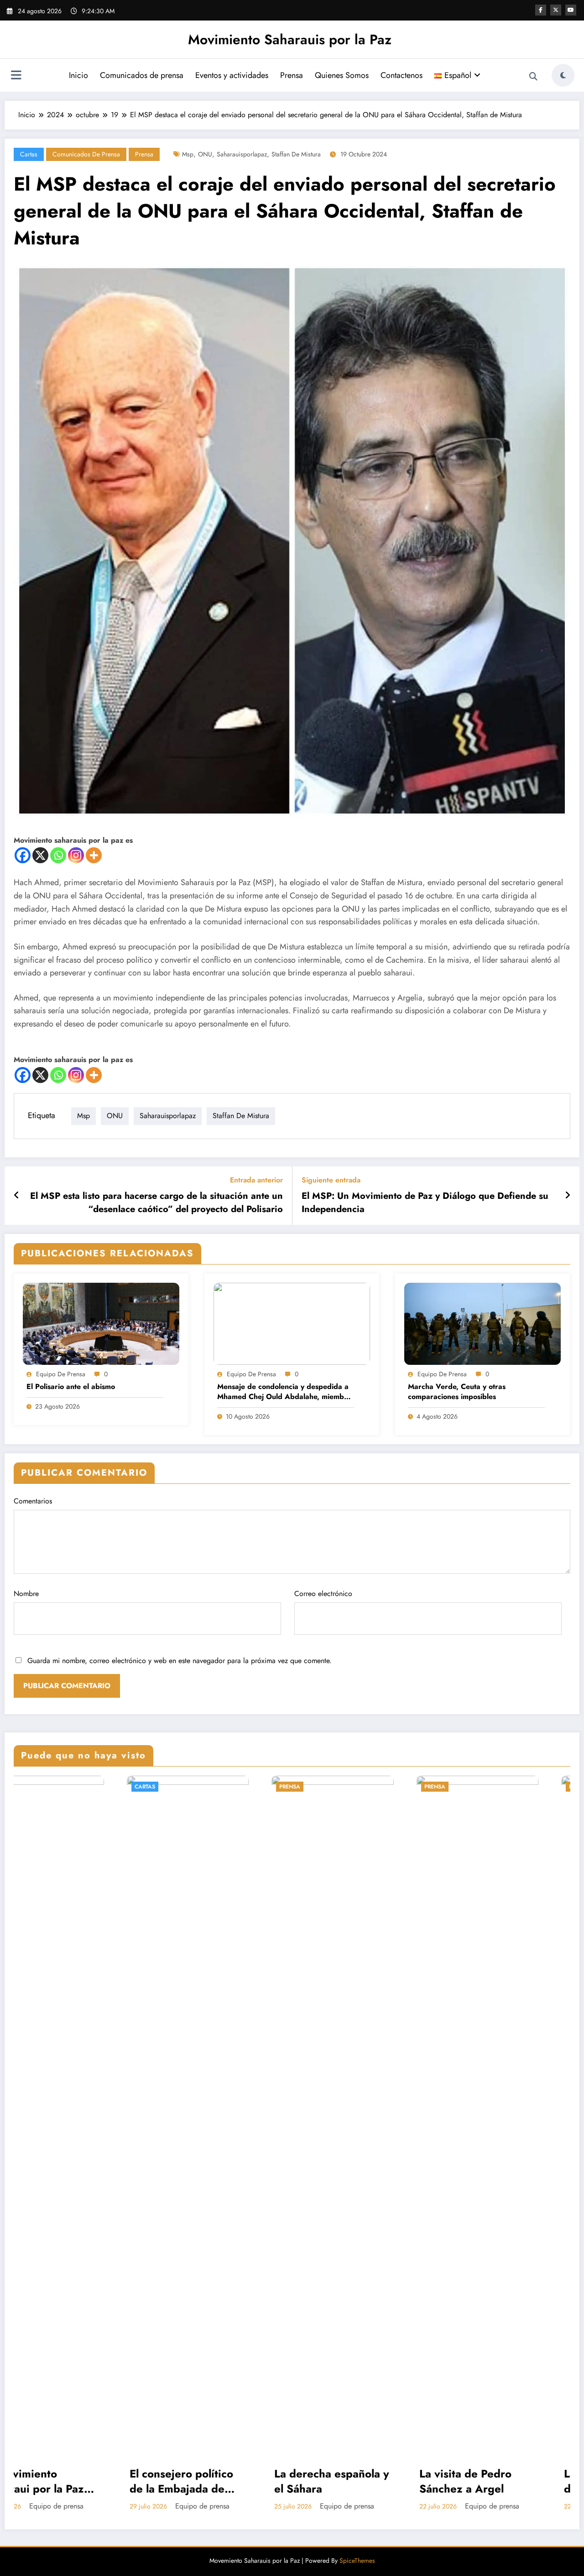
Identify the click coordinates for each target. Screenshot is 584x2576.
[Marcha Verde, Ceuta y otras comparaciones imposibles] (482, 1323)
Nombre (26, 1594)
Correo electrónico (323, 1594)
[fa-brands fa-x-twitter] (556, 10)
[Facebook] (23, 855)
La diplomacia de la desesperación (357, 2481)
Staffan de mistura (296, 154)
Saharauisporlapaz (242, 154)
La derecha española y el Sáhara (75, 2481)
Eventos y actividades (232, 75)
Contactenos (401, 75)
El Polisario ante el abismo (71, 1387)
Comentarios (33, 1501)
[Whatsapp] (58, 855)
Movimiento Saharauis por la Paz (290, 39)
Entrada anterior (256, 1180)
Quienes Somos (342, 75)
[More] (94, 855)
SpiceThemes (357, 2560)
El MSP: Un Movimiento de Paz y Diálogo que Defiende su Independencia (425, 1202)
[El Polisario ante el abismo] (101, 1323)
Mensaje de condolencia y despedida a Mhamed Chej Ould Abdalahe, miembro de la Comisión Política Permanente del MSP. (284, 1392)
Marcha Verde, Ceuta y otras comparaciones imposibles (457, 1392)
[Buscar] (533, 77)
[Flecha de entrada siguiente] (568, 1196)
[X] (40, 855)
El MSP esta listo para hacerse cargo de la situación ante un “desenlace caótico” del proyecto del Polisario (156, 1202)
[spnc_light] (563, 75)
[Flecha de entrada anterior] (17, 1196)
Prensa (292, 75)
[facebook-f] (541, 10)
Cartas (29, 154)
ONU (205, 154)
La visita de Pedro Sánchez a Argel (209, 2481)
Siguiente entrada (331, 1180)
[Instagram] (76, 855)
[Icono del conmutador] (16, 76)
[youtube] (571, 10)
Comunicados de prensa (142, 75)
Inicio (78, 75)
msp (188, 154)
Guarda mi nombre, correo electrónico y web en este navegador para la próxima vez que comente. (180, 1661)
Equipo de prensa (61, 1374)
